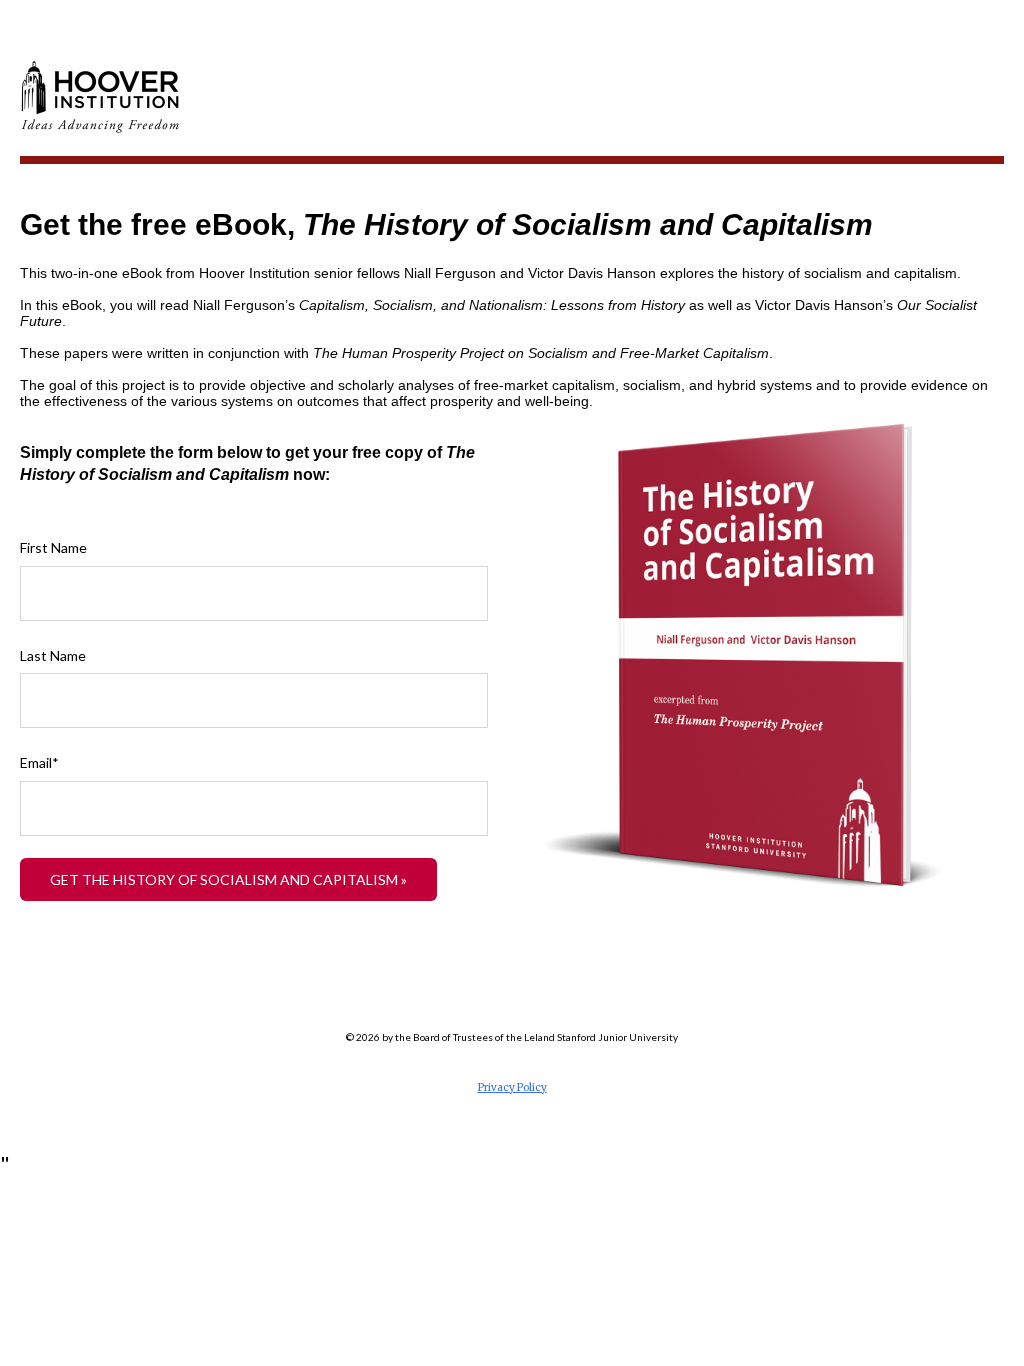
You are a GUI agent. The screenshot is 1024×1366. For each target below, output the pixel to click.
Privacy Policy (512, 1087)
